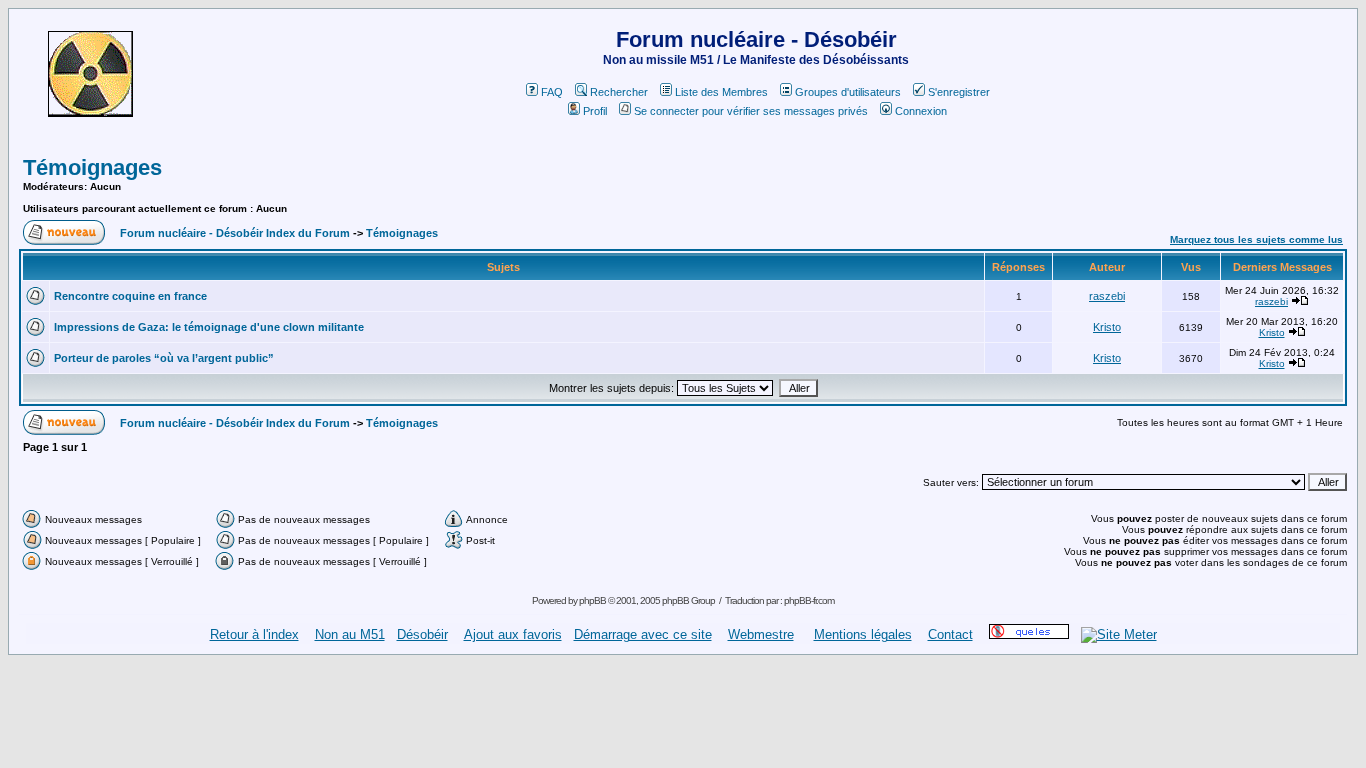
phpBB (592, 600)
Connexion (921, 111)
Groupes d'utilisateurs (848, 92)
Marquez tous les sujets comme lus (1256, 239)
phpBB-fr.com (809, 600)
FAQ (552, 92)
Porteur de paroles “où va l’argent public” (164, 358)
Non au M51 (350, 634)
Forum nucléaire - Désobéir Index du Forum (235, 233)
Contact (950, 634)
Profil (595, 111)
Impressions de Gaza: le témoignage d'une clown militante (209, 327)
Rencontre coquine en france (130, 296)
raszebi (1107, 296)
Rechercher (619, 92)
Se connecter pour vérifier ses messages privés (751, 111)
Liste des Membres (721, 92)
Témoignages (92, 167)
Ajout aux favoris (513, 634)
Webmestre (761, 634)
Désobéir (422, 634)
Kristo (1107, 327)
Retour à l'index (254, 634)
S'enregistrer (959, 92)
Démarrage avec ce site (643, 634)
